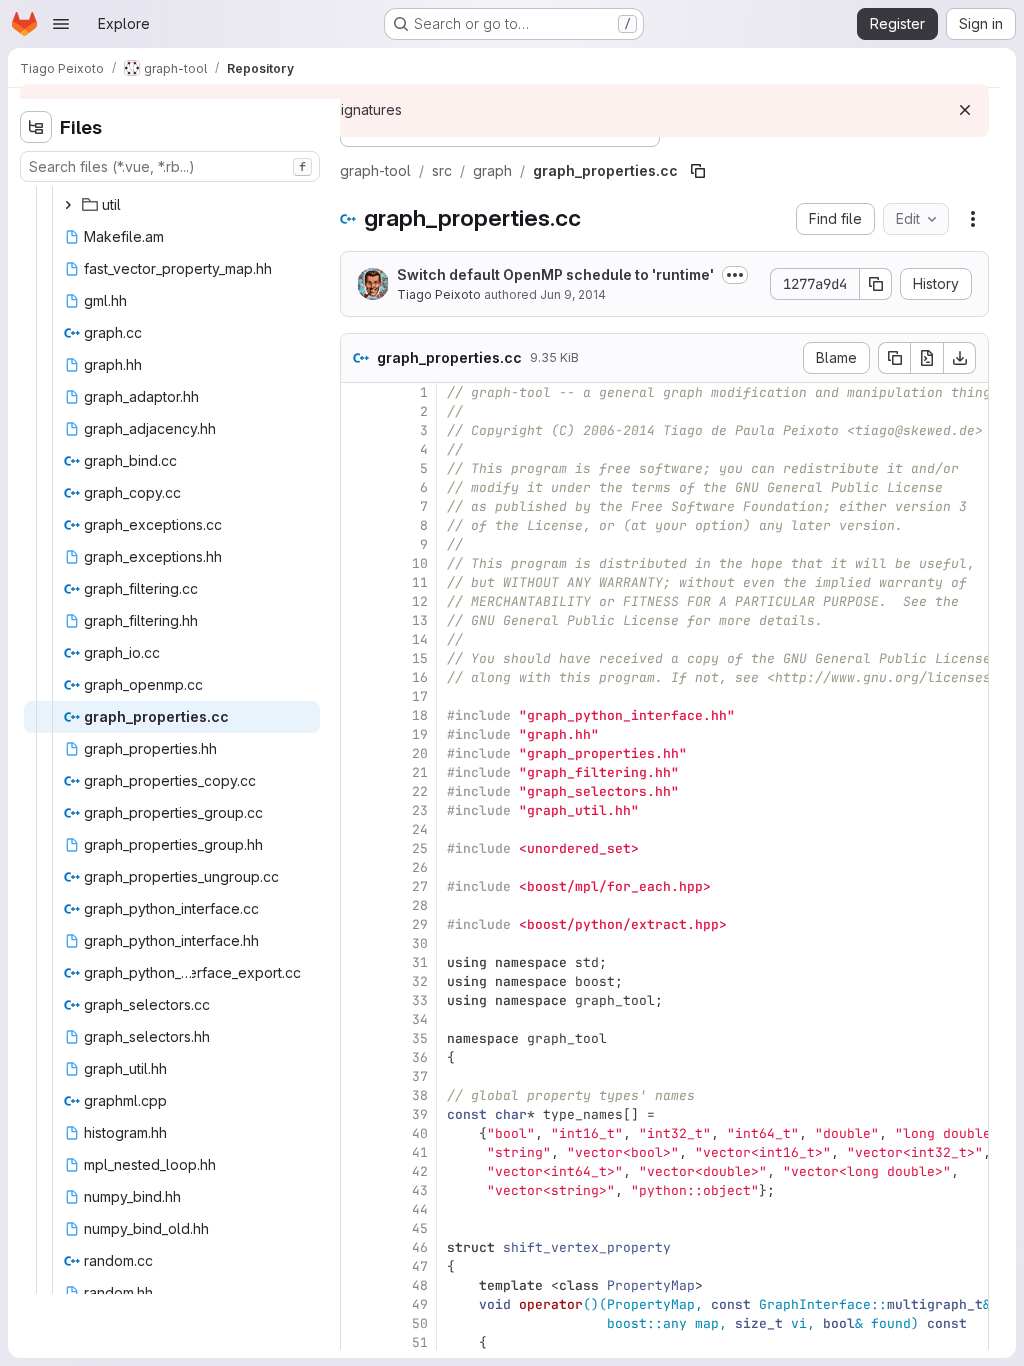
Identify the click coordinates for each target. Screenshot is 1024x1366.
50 (420, 1323)
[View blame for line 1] (358, 392)
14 (420, 639)
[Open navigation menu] (61, 24)
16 (420, 677)
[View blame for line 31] (358, 962)
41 (420, 1152)
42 (420, 1171)
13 (420, 620)
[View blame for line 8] (358, 525)
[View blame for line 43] (358, 1190)
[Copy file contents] (894, 358)
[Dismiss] (965, 110)
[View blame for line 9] (358, 544)
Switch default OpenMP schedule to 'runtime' (555, 274)
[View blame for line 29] (358, 924)
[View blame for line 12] (358, 601)
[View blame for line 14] (358, 639)
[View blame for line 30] (358, 943)
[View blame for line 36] (358, 1057)
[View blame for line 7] (358, 506)
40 (420, 1133)
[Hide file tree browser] (36, 127)
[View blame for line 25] (358, 848)
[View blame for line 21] (358, 772)
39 (420, 1114)
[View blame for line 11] (358, 582)
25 (420, 848)
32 (420, 981)
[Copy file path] (698, 171)
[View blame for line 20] (358, 753)
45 (420, 1228)
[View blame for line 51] (358, 1342)
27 (420, 886)
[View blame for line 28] (358, 905)
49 (420, 1304)
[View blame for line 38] (358, 1095)
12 (420, 601)
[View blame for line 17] (358, 696)
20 (420, 753)
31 (420, 962)
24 (420, 829)
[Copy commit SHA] (876, 284)
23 (420, 810)
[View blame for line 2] (358, 411)
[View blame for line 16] (358, 677)
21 (420, 772)
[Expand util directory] (68, 205)
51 (420, 1342)
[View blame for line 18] (358, 715)
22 (420, 791)
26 (420, 867)
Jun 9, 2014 (573, 294)
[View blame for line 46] (358, 1247)
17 (420, 696)
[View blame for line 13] (358, 620)
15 (420, 658)
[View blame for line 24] (358, 829)
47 (420, 1266)
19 (420, 734)
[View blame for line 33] (358, 1000)
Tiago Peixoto (439, 294)
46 (420, 1247)
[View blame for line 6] (358, 487)
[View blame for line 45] (358, 1228)
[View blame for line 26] (358, 867)
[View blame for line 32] (358, 981)
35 (420, 1038)
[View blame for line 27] (358, 886)
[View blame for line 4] (358, 449)
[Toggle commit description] (735, 275)
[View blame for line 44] (358, 1209)
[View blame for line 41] (358, 1152)
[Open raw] (927, 358)
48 (420, 1285)
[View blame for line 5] (358, 468)
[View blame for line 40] (358, 1133)
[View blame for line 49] (358, 1304)
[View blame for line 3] (358, 430)
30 (420, 943)
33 (420, 1000)
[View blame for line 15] (358, 658)
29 (420, 924)
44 (420, 1209)
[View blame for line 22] (358, 791)
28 (420, 905)
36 (420, 1057)
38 (420, 1095)
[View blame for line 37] (358, 1076)
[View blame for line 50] (358, 1323)
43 (420, 1190)
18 (420, 715)
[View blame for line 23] (358, 810)
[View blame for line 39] (358, 1114)
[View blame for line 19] (358, 734)
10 (420, 563)
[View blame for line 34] (358, 1019)
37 (420, 1076)
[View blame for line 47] (358, 1266)
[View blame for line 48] (358, 1285)
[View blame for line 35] (358, 1038)
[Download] (960, 358)
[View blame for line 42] (358, 1171)
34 (420, 1019)
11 (420, 582)
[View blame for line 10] (358, 563)
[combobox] (170, 166)
